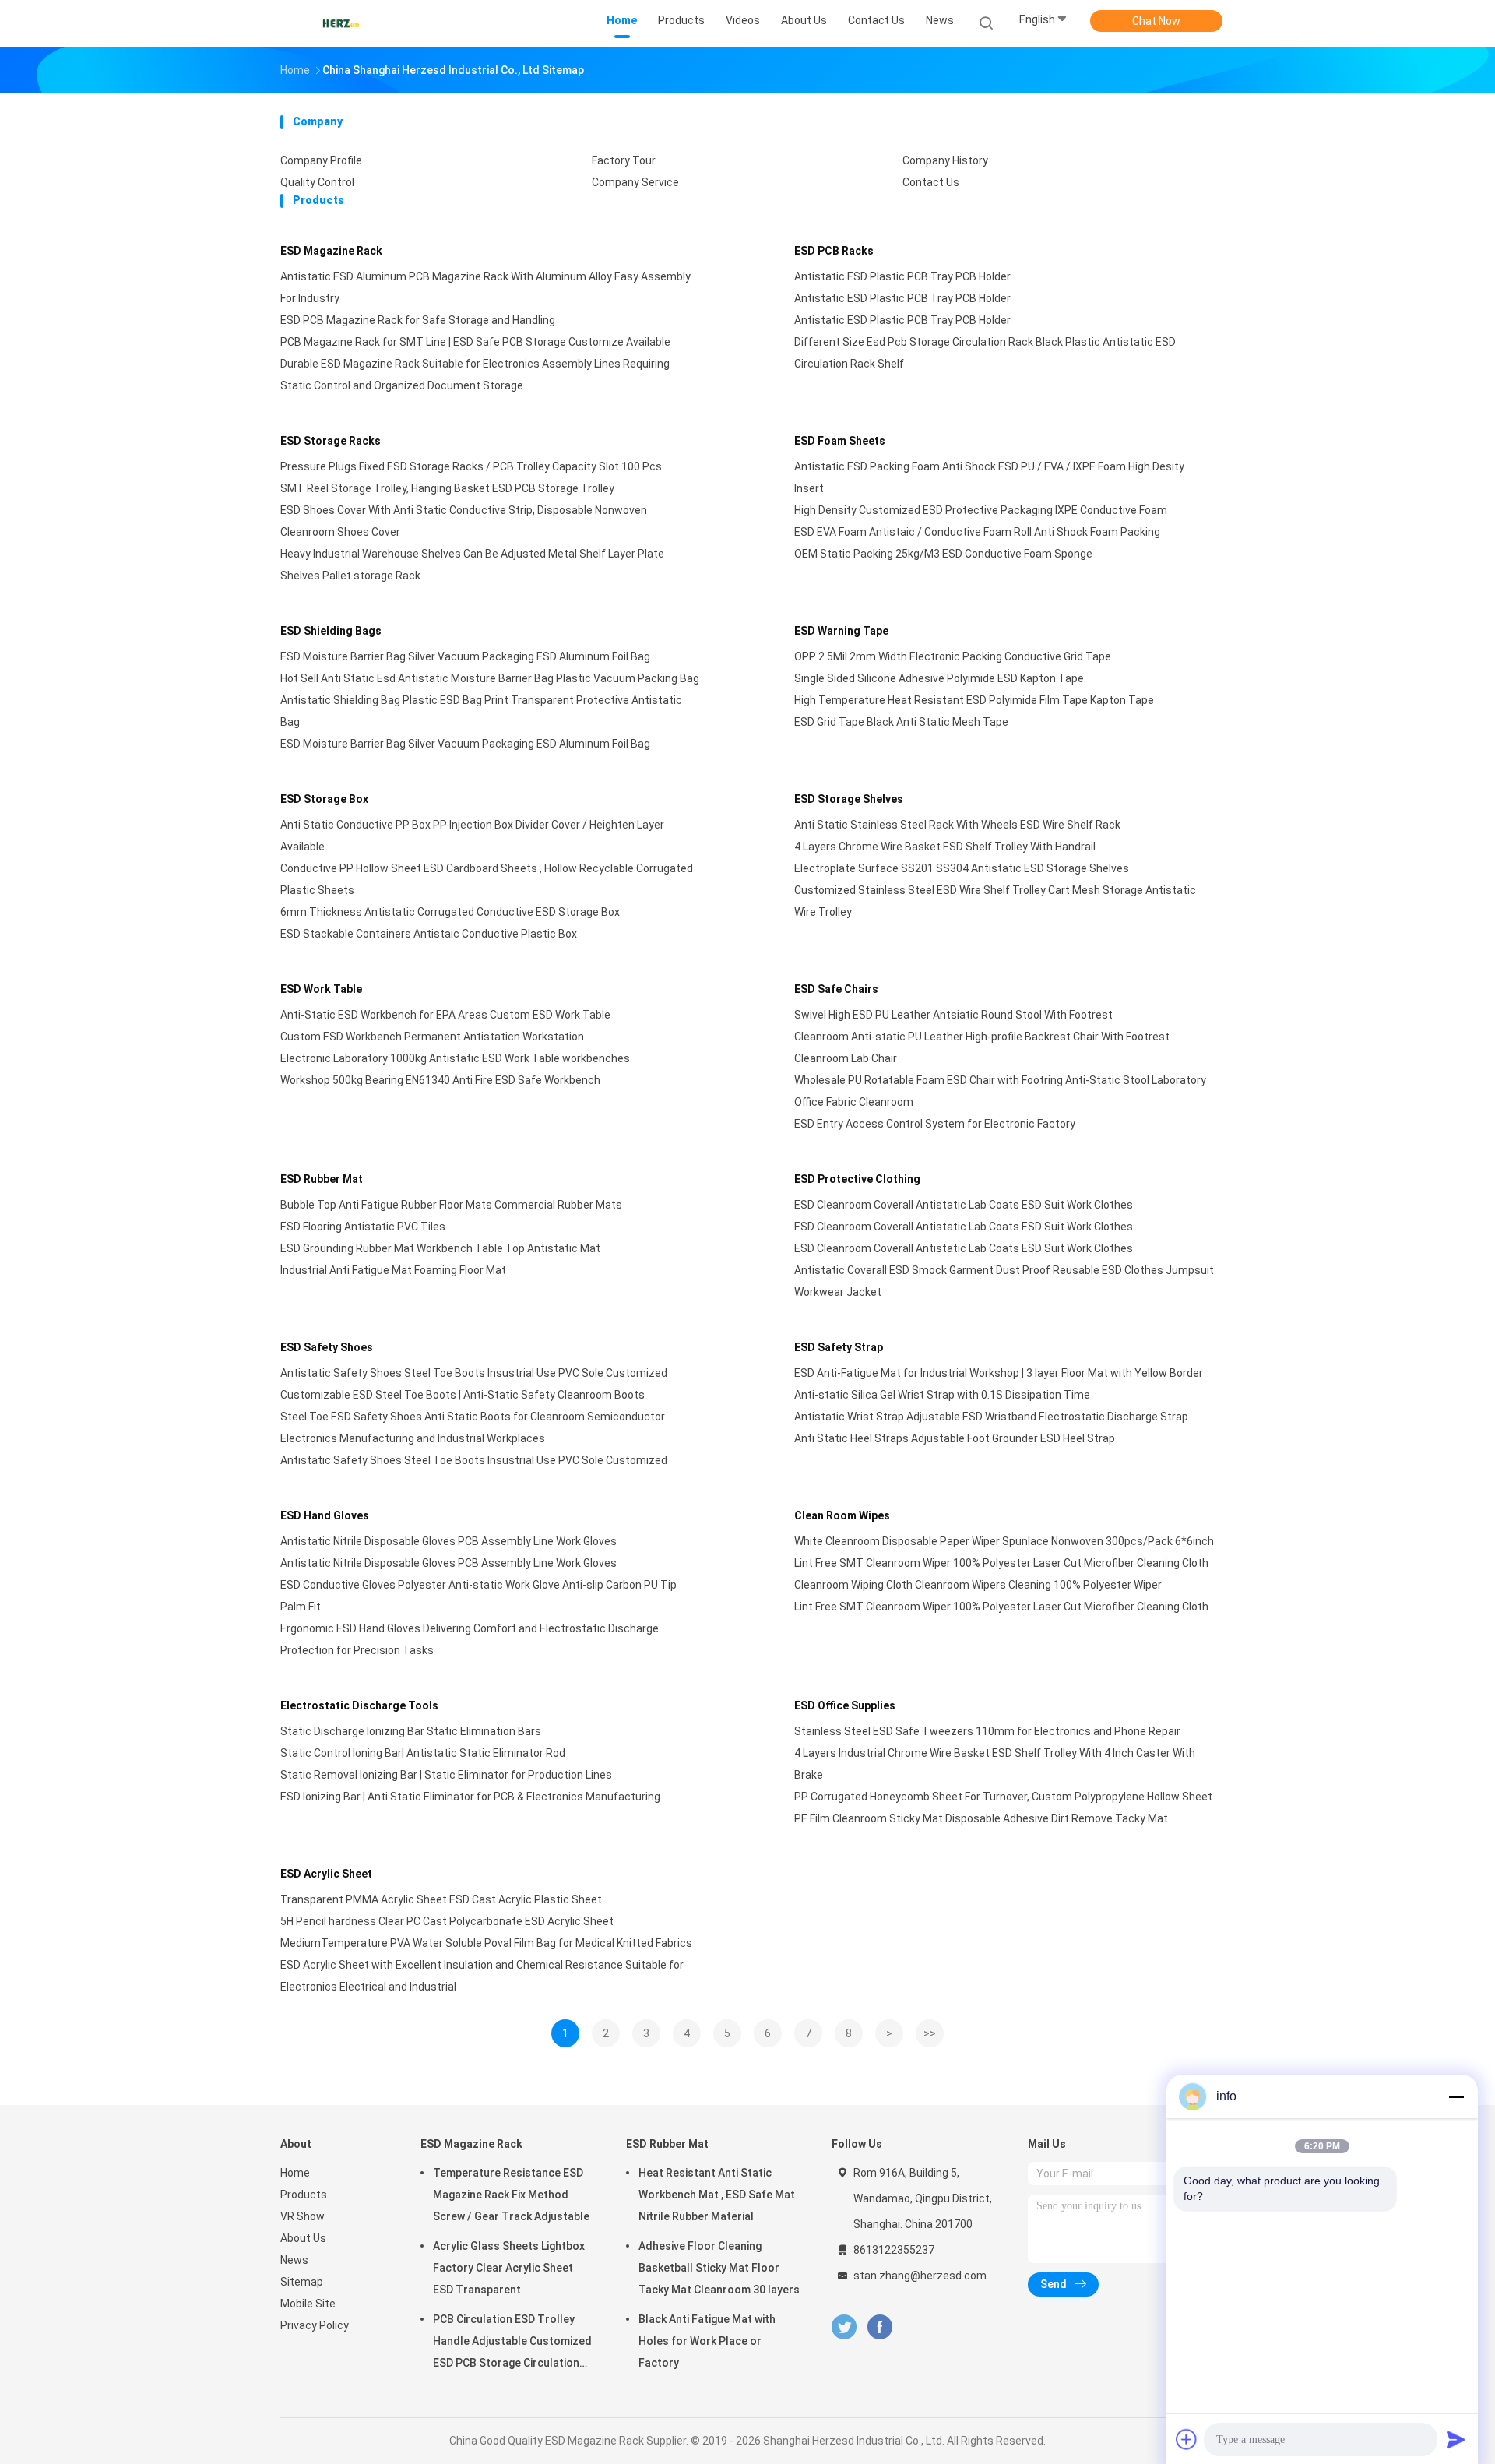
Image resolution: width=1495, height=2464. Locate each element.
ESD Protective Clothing (857, 1179)
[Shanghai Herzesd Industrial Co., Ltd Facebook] (879, 2327)
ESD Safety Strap (839, 1347)
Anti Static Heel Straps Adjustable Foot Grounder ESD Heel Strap (955, 1438)
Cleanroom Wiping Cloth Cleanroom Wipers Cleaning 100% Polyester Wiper (978, 1585)
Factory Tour (624, 160)
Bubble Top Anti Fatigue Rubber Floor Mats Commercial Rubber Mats (451, 1205)
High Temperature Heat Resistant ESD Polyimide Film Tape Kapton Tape (974, 700)
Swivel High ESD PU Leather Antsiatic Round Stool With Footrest (953, 1015)
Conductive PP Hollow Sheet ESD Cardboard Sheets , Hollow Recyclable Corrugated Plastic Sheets (487, 879)
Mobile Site (308, 2304)
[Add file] (1187, 2439)
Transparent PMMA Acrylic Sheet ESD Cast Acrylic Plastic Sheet (441, 1899)
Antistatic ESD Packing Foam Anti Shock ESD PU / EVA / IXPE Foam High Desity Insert (989, 477)
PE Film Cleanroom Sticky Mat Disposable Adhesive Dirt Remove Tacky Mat (981, 1818)
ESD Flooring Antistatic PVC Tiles (363, 1227)
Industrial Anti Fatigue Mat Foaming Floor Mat (393, 1270)
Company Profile (321, 160)
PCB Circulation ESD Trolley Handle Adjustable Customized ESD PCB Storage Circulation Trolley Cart (512, 2343)
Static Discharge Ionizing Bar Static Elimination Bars (411, 1731)
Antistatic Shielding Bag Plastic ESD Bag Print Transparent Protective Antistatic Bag (481, 711)
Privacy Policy (315, 2325)
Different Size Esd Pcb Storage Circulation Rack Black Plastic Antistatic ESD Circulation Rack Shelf (985, 353)
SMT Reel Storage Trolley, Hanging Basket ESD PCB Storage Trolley (447, 488)
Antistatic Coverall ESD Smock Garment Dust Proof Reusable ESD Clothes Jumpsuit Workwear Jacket (1004, 1281)
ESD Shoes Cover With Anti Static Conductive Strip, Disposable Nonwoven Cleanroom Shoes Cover (464, 521)
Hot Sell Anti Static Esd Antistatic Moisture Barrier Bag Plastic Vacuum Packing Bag (490, 678)
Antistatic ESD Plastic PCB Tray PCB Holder (902, 276)
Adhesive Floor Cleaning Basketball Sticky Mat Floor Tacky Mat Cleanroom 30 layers (719, 2268)
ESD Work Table (321, 989)
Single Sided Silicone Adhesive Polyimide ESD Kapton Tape (939, 678)
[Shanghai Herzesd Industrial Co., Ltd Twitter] (844, 2327)
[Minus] (1456, 2096)
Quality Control (317, 182)
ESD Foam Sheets (840, 441)
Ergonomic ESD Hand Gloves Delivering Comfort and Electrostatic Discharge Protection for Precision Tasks (470, 1639)
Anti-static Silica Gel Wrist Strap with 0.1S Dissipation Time (942, 1395)
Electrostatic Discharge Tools (359, 1705)
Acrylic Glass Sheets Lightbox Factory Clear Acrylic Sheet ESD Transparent (509, 2268)
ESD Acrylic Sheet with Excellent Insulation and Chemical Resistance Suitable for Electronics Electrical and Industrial (482, 1976)
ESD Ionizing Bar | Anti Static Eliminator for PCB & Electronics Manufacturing (470, 1797)
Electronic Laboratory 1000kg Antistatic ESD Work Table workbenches (455, 1058)
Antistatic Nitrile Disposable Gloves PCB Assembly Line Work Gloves (448, 1541)
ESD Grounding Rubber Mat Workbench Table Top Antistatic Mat (440, 1248)
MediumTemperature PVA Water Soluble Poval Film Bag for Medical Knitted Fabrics (486, 1943)
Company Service (635, 182)
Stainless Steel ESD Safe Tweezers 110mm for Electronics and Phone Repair (987, 1731)
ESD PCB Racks (834, 251)
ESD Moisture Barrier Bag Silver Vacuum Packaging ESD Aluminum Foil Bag (465, 656)
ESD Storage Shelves (849, 799)
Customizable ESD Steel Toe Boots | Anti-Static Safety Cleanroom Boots (463, 1395)
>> (930, 2033)
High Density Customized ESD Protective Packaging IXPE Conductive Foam (981, 510)
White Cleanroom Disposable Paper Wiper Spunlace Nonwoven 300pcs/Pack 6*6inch (1004, 1541)
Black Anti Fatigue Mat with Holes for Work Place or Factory (707, 2341)
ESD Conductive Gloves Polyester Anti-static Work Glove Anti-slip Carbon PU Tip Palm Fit (478, 1596)
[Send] (1456, 2439)
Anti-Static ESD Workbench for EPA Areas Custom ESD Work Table (445, 1015)
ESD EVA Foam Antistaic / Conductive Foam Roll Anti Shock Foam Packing (977, 532)
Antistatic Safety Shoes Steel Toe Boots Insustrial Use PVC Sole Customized (474, 1373)
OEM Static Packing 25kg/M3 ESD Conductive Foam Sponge (943, 554)
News (294, 2260)
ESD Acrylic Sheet (326, 1874)
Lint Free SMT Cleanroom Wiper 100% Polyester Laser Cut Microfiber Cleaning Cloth (1001, 1563)
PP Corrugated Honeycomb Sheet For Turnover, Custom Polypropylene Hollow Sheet (1003, 1797)
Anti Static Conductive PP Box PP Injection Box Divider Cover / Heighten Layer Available (472, 836)
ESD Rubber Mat (322, 1179)
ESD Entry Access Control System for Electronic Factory (935, 1124)
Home (295, 2173)
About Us (303, 2238)
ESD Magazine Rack (331, 251)
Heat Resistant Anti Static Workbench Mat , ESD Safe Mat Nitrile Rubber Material (717, 2195)
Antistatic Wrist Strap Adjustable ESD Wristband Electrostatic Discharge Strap (991, 1417)
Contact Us (931, 182)
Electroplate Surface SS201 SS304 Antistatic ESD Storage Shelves (962, 868)
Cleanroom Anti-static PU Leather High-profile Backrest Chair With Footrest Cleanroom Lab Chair (982, 1047)
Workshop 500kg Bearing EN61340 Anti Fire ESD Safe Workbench (440, 1080)
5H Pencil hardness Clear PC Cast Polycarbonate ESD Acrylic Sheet (447, 1921)
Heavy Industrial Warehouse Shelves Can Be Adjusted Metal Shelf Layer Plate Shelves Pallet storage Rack (472, 565)
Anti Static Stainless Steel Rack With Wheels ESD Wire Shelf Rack (957, 825)
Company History (945, 160)
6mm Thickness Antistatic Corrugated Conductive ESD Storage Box (450, 912)
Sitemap (302, 2282)
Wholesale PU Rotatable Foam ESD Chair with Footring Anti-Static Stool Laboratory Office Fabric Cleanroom (1000, 1091)
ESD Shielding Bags (331, 631)
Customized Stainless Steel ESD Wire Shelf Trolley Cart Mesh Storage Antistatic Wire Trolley (995, 901)
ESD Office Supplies (845, 1705)
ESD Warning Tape (841, 631)
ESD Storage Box (324, 799)
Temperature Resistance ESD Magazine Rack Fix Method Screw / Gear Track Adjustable (511, 2195)
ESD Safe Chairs (836, 989)
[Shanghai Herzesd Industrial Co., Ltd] (341, 23)
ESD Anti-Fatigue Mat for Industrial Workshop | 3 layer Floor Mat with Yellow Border (999, 1373)
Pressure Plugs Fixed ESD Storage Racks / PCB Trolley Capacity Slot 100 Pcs (471, 466)
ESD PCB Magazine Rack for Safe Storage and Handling (418, 320)
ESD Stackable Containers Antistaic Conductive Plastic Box (429, 934)
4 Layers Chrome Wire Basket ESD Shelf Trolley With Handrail (945, 847)
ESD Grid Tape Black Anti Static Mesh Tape (901, 722)
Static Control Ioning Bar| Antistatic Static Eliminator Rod (423, 1753)
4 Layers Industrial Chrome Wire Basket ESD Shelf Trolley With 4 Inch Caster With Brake (995, 1764)
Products (304, 2195)
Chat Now (1156, 21)
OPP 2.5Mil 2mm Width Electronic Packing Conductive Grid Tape (953, 656)
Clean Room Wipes (842, 1515)
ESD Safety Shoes (327, 1347)
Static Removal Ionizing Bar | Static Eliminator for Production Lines (446, 1775)
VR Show (303, 2216)
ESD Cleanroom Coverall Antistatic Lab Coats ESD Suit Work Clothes (964, 1205)
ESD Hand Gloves (325, 1515)
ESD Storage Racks (331, 441)
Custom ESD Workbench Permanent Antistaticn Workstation (432, 1037)
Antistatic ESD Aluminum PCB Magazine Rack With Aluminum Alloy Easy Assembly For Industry (485, 287)
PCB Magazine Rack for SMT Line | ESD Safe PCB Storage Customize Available (475, 342)
